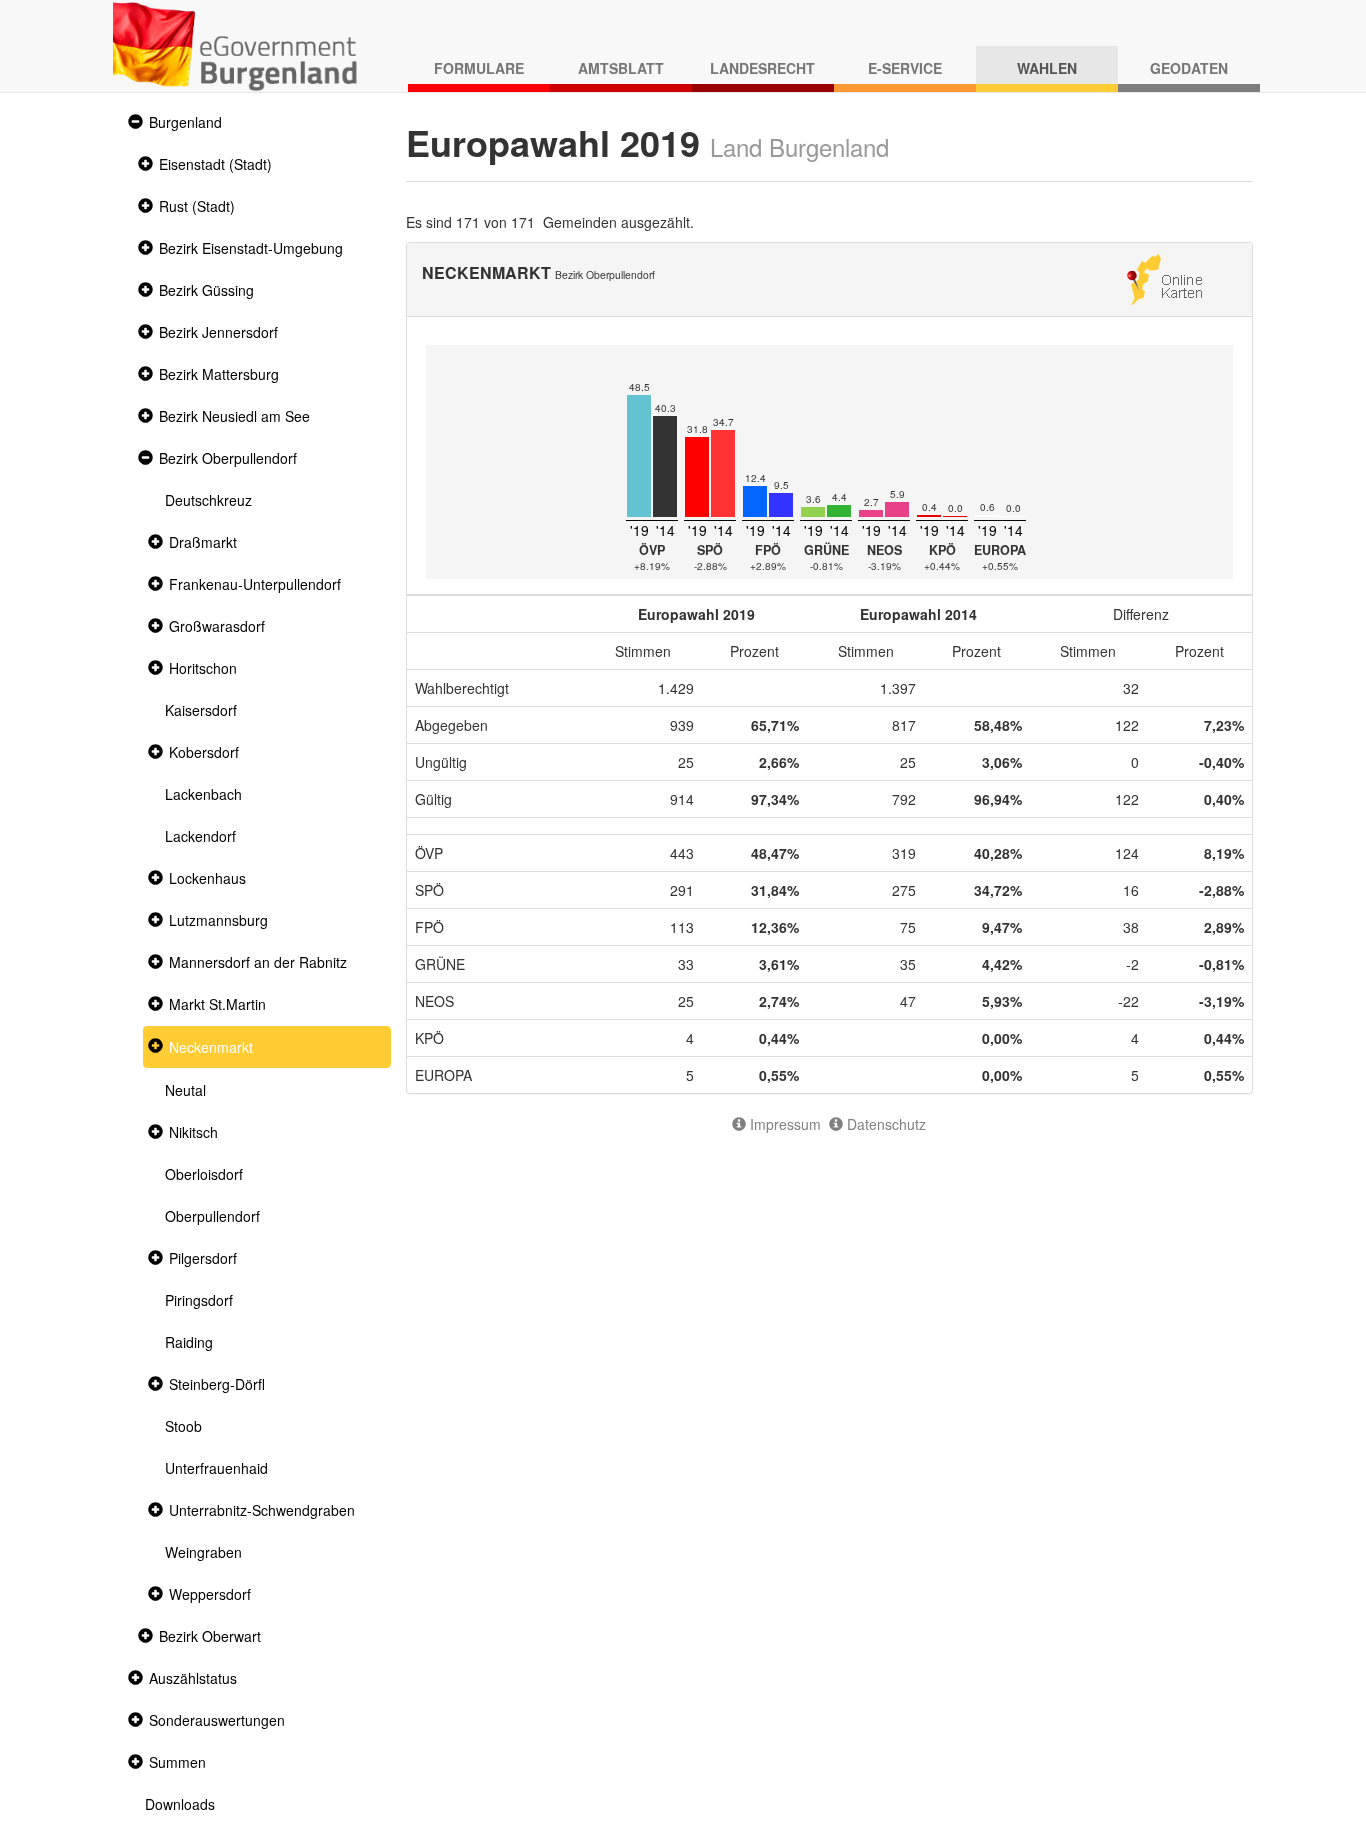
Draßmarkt (203, 542)
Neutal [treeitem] (185, 1090)
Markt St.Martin (217, 1004)
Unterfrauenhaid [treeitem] (216, 1468)
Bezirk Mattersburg (219, 374)
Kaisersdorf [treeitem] (201, 710)
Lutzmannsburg (218, 920)
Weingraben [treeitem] (203, 1552)
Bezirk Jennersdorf (218, 332)
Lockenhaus (207, 878)
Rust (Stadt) (197, 206)
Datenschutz (884, 1124)
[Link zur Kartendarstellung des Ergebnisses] (1164, 277)
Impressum (783, 1124)
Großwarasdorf (217, 626)
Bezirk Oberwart (210, 1636)
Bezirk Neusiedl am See (234, 416)
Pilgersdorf (203, 1258)
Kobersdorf (204, 752)
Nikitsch (193, 1132)
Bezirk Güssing (206, 290)
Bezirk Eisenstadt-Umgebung (251, 248)
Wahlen (1047, 68)
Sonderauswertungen (217, 1720)
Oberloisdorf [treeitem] (204, 1174)
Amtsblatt (621, 68)
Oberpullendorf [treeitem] (212, 1216)
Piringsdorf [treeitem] (199, 1300)
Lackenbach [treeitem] (203, 794)
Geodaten (1189, 68)
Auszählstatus (193, 1678)
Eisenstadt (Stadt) (215, 164)
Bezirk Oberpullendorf (228, 458)
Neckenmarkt (211, 1047)
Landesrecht (762, 68)
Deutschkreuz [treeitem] (208, 500)
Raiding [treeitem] (189, 1342)
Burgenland (185, 122)
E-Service (905, 68)
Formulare (479, 68)
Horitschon (203, 668)
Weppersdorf (210, 1594)
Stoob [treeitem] (183, 1426)
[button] (133, 122)
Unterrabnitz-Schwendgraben (262, 1510)
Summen (177, 1762)
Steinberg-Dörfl (217, 1384)
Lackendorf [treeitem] (200, 836)
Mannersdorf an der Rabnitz (258, 962)
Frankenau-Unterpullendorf (255, 584)
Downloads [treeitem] (180, 1804)
